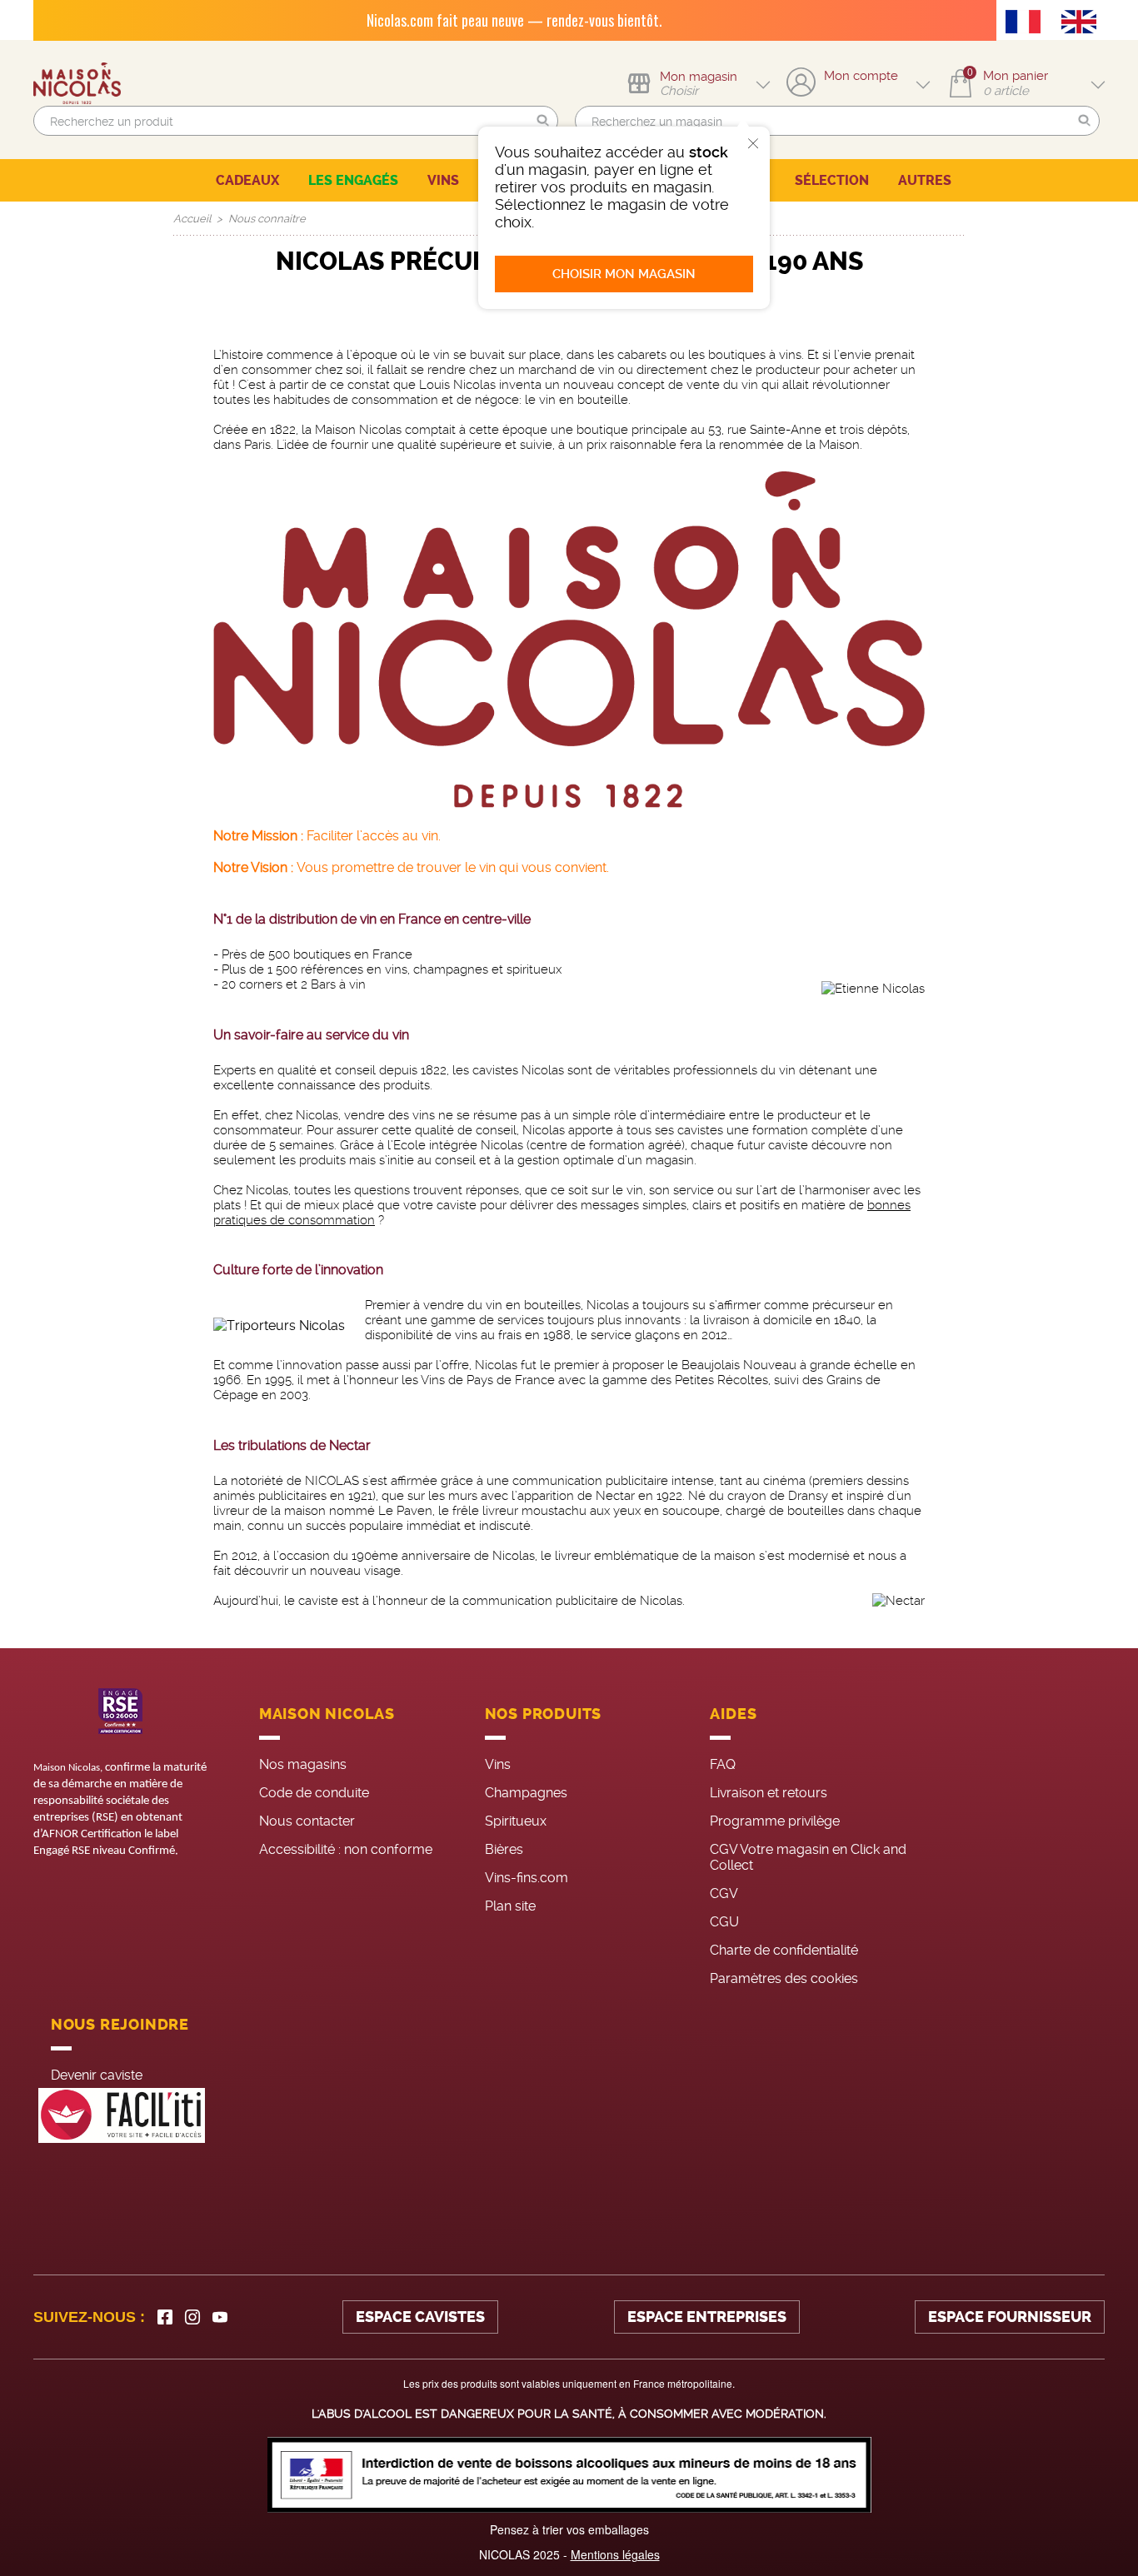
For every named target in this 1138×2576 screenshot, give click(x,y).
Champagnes (526, 1793)
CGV (724, 1893)
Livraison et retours (769, 1793)
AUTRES (925, 180)
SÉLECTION (832, 180)
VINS (443, 180)
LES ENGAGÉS (353, 180)
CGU (724, 1922)
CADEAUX (247, 180)
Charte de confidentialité (784, 1950)
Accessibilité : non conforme (346, 1849)
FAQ (723, 1764)
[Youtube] (220, 2317)
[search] (296, 121)
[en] (1083, 23)
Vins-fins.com (527, 1878)
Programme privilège (775, 1821)
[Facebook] (165, 2317)
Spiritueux (516, 1821)
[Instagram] (192, 2317)
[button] (543, 121)
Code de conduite (314, 1793)
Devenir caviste (97, 2075)
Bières (504, 1849)
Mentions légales (615, 2554)
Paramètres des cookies (784, 1978)
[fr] (1027, 23)
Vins (498, 1764)
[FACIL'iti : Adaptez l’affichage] (122, 2116)
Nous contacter (307, 1821)
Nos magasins (303, 1764)
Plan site (510, 1906)
